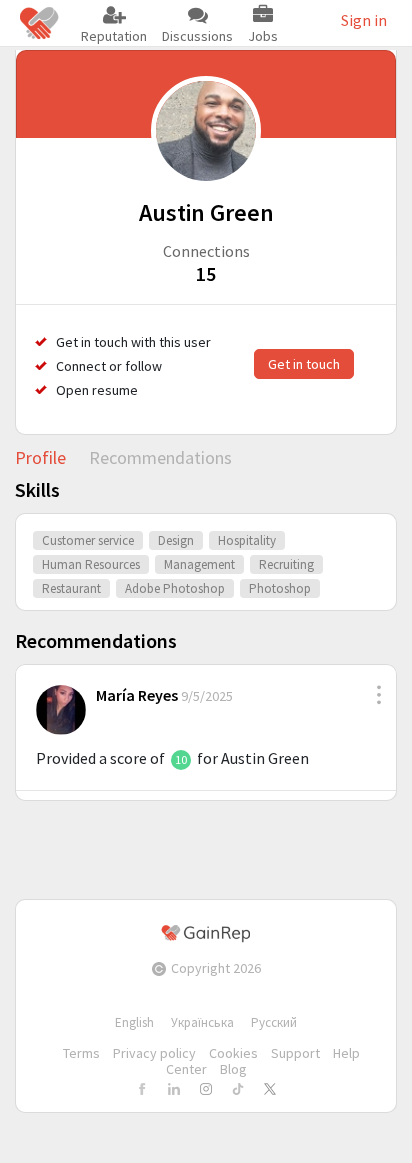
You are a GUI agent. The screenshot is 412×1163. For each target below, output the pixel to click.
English (134, 1022)
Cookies (233, 1053)
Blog (233, 1069)
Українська (202, 1022)
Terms (81, 1053)
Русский (274, 1022)
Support (295, 1053)
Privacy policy (154, 1053)
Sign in (364, 20)
